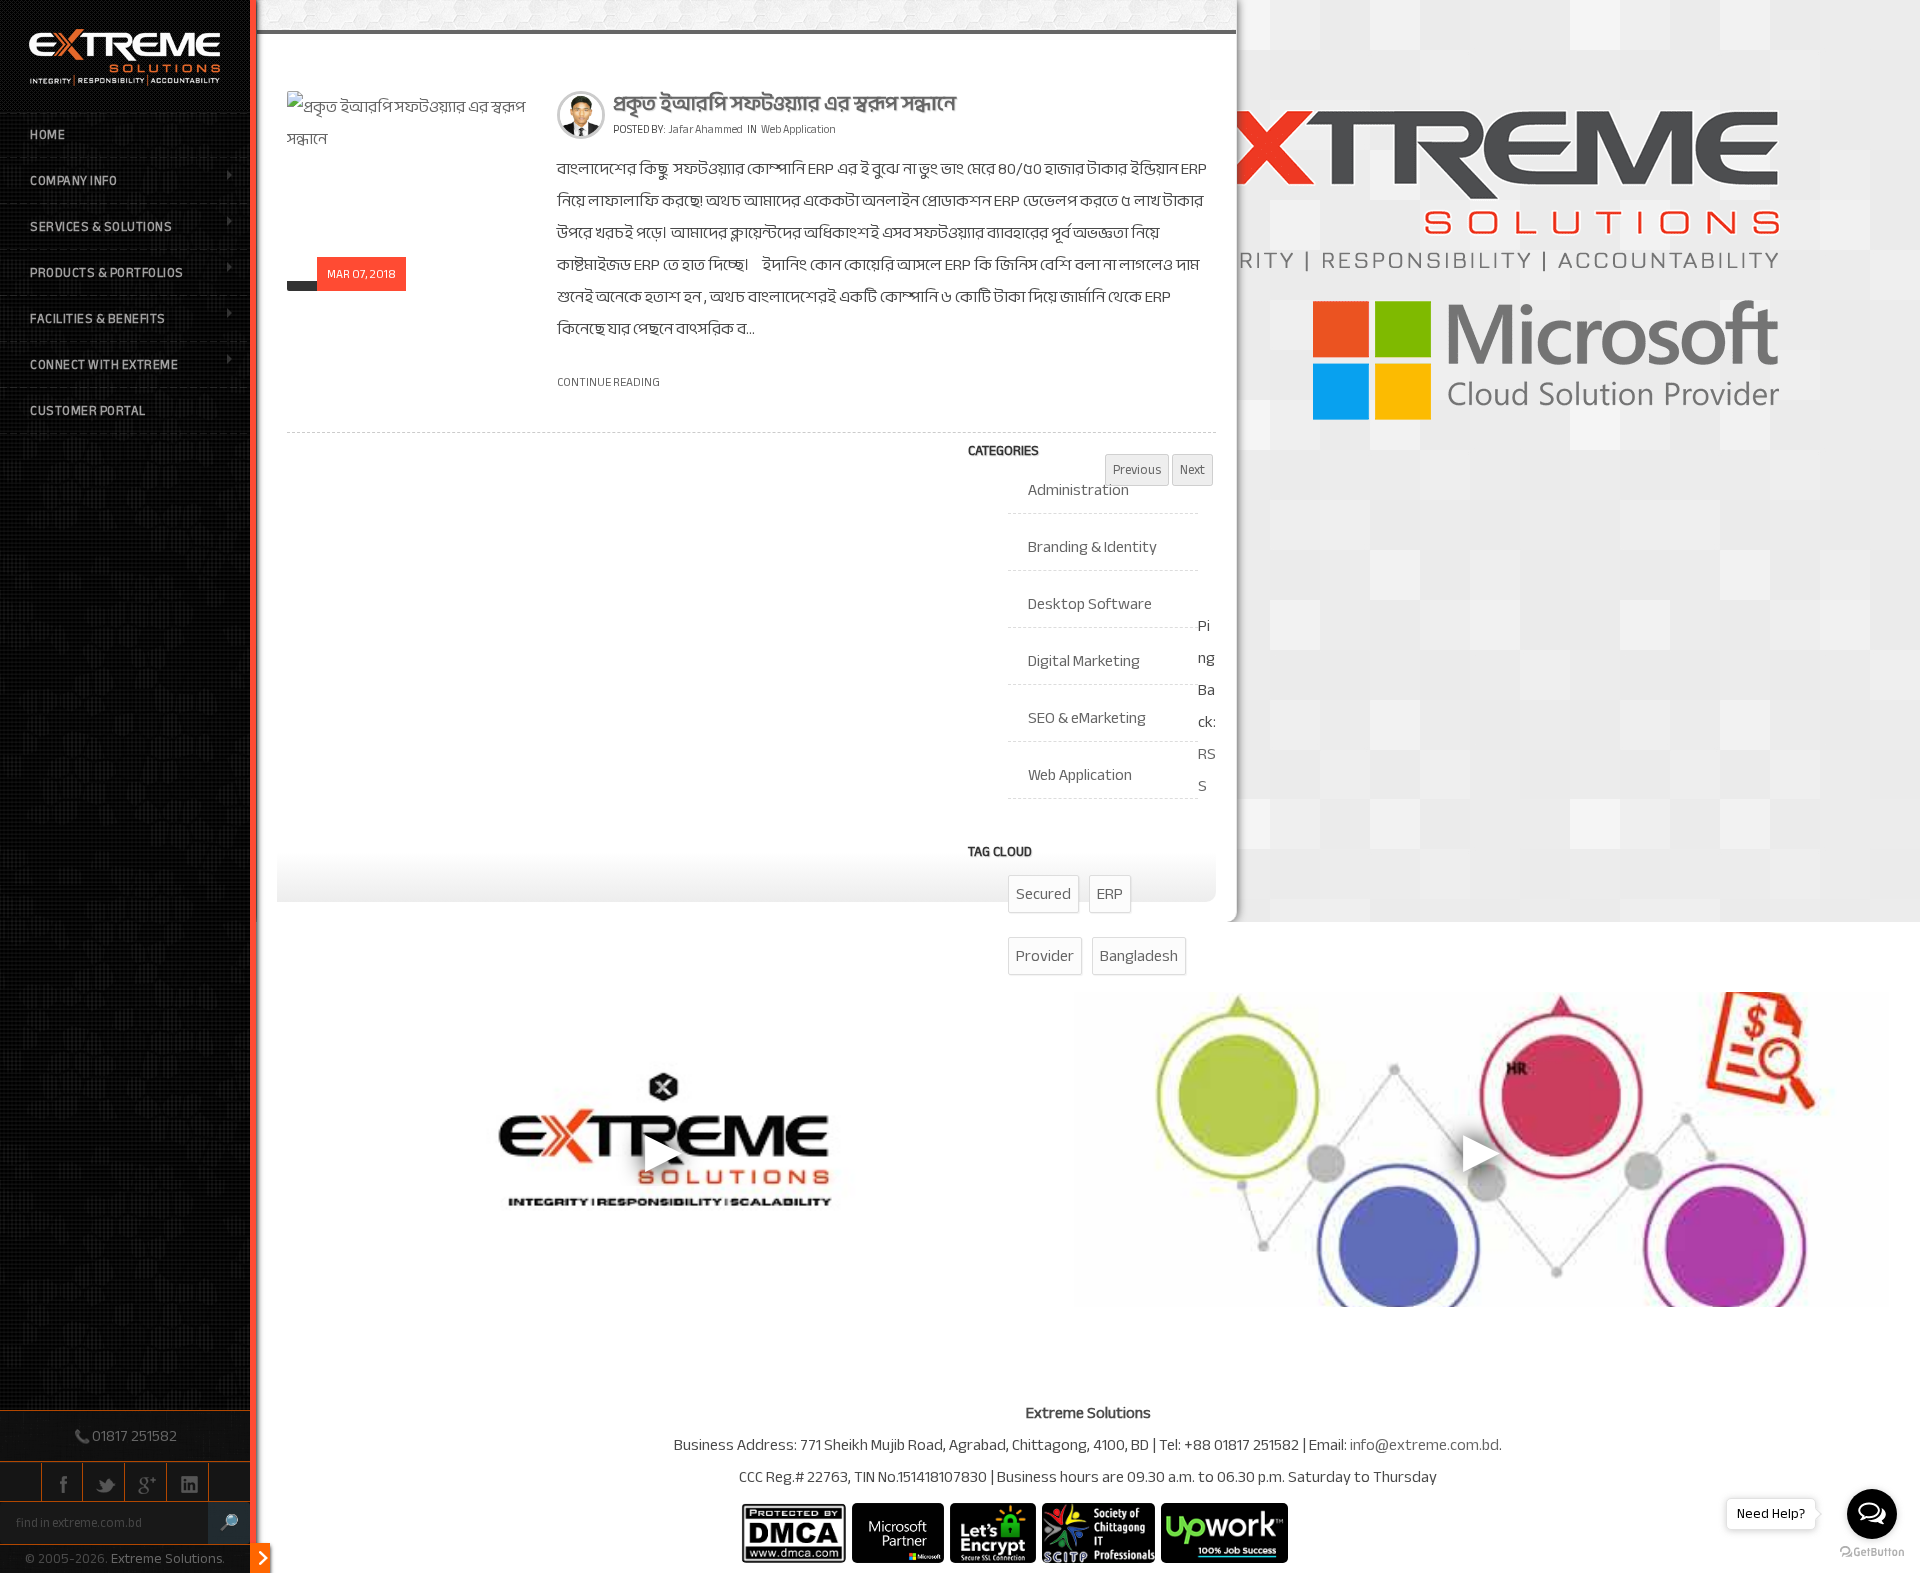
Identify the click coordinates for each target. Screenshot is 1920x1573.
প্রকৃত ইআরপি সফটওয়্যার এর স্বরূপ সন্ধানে (784, 103)
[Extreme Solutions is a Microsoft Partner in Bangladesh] (898, 1533)
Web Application (798, 129)
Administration (1078, 490)
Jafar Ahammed (705, 129)
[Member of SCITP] (1098, 1533)
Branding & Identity (1092, 547)
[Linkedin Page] (188, 1483)
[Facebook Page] (62, 1483)
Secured (1043, 894)
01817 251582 (134, 1436)
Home (47, 135)
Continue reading (608, 382)
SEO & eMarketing (1087, 718)
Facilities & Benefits (98, 319)
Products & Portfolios (107, 273)
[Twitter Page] (104, 1483)
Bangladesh (1139, 956)
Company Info (73, 181)
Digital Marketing (1084, 661)
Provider (1045, 956)
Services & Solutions (101, 227)
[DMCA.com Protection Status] (793, 1533)
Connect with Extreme (104, 365)
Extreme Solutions (166, 1558)
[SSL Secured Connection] (993, 1533)
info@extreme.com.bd (1424, 1445)
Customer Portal (88, 411)
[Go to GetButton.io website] (1872, 1552)
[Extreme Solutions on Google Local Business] (146, 1483)
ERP (1110, 894)
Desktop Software (1090, 604)
